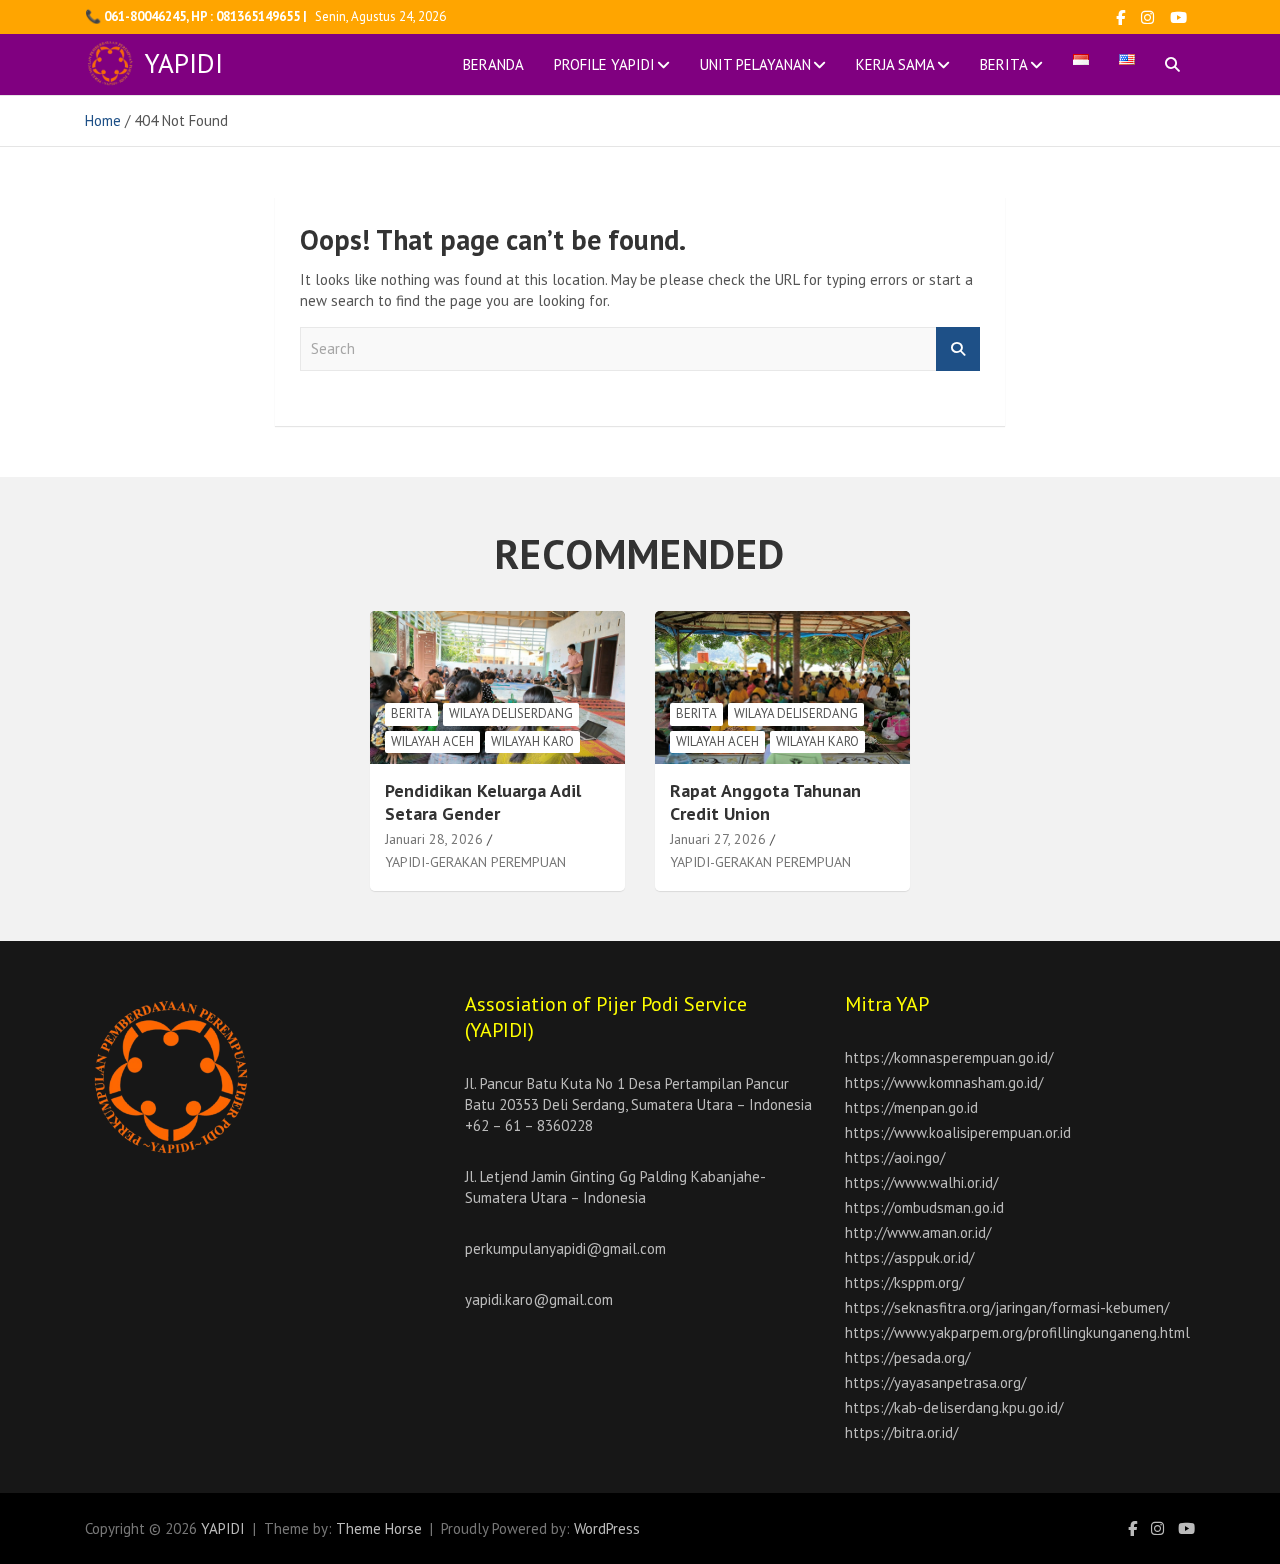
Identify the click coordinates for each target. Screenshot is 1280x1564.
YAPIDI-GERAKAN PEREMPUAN (475, 862)
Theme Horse (379, 1528)
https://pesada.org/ (907, 1357)
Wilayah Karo (532, 741)
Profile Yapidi (604, 64)
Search (958, 349)
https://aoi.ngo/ (895, 1157)
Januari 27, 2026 (718, 839)
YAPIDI (184, 63)
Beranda (493, 64)
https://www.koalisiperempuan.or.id (958, 1132)
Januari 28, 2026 (434, 839)
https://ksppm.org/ (904, 1282)
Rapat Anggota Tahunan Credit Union (765, 802)
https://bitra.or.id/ (901, 1432)
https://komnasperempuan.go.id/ (949, 1057)
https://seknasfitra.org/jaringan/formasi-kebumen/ (1007, 1307)
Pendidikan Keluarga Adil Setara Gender (483, 802)
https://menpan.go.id (911, 1107)
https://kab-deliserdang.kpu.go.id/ (954, 1407)
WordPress (607, 1528)
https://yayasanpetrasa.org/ (935, 1382)
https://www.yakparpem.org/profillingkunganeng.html (1017, 1332)
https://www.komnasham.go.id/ (944, 1082)
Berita (1004, 64)
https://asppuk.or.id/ (909, 1257)
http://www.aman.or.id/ (918, 1232)
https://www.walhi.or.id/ (921, 1182)
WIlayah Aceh (432, 741)
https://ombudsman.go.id (924, 1207)
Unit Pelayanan (755, 64)
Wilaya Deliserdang (511, 713)
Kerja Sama (895, 64)
